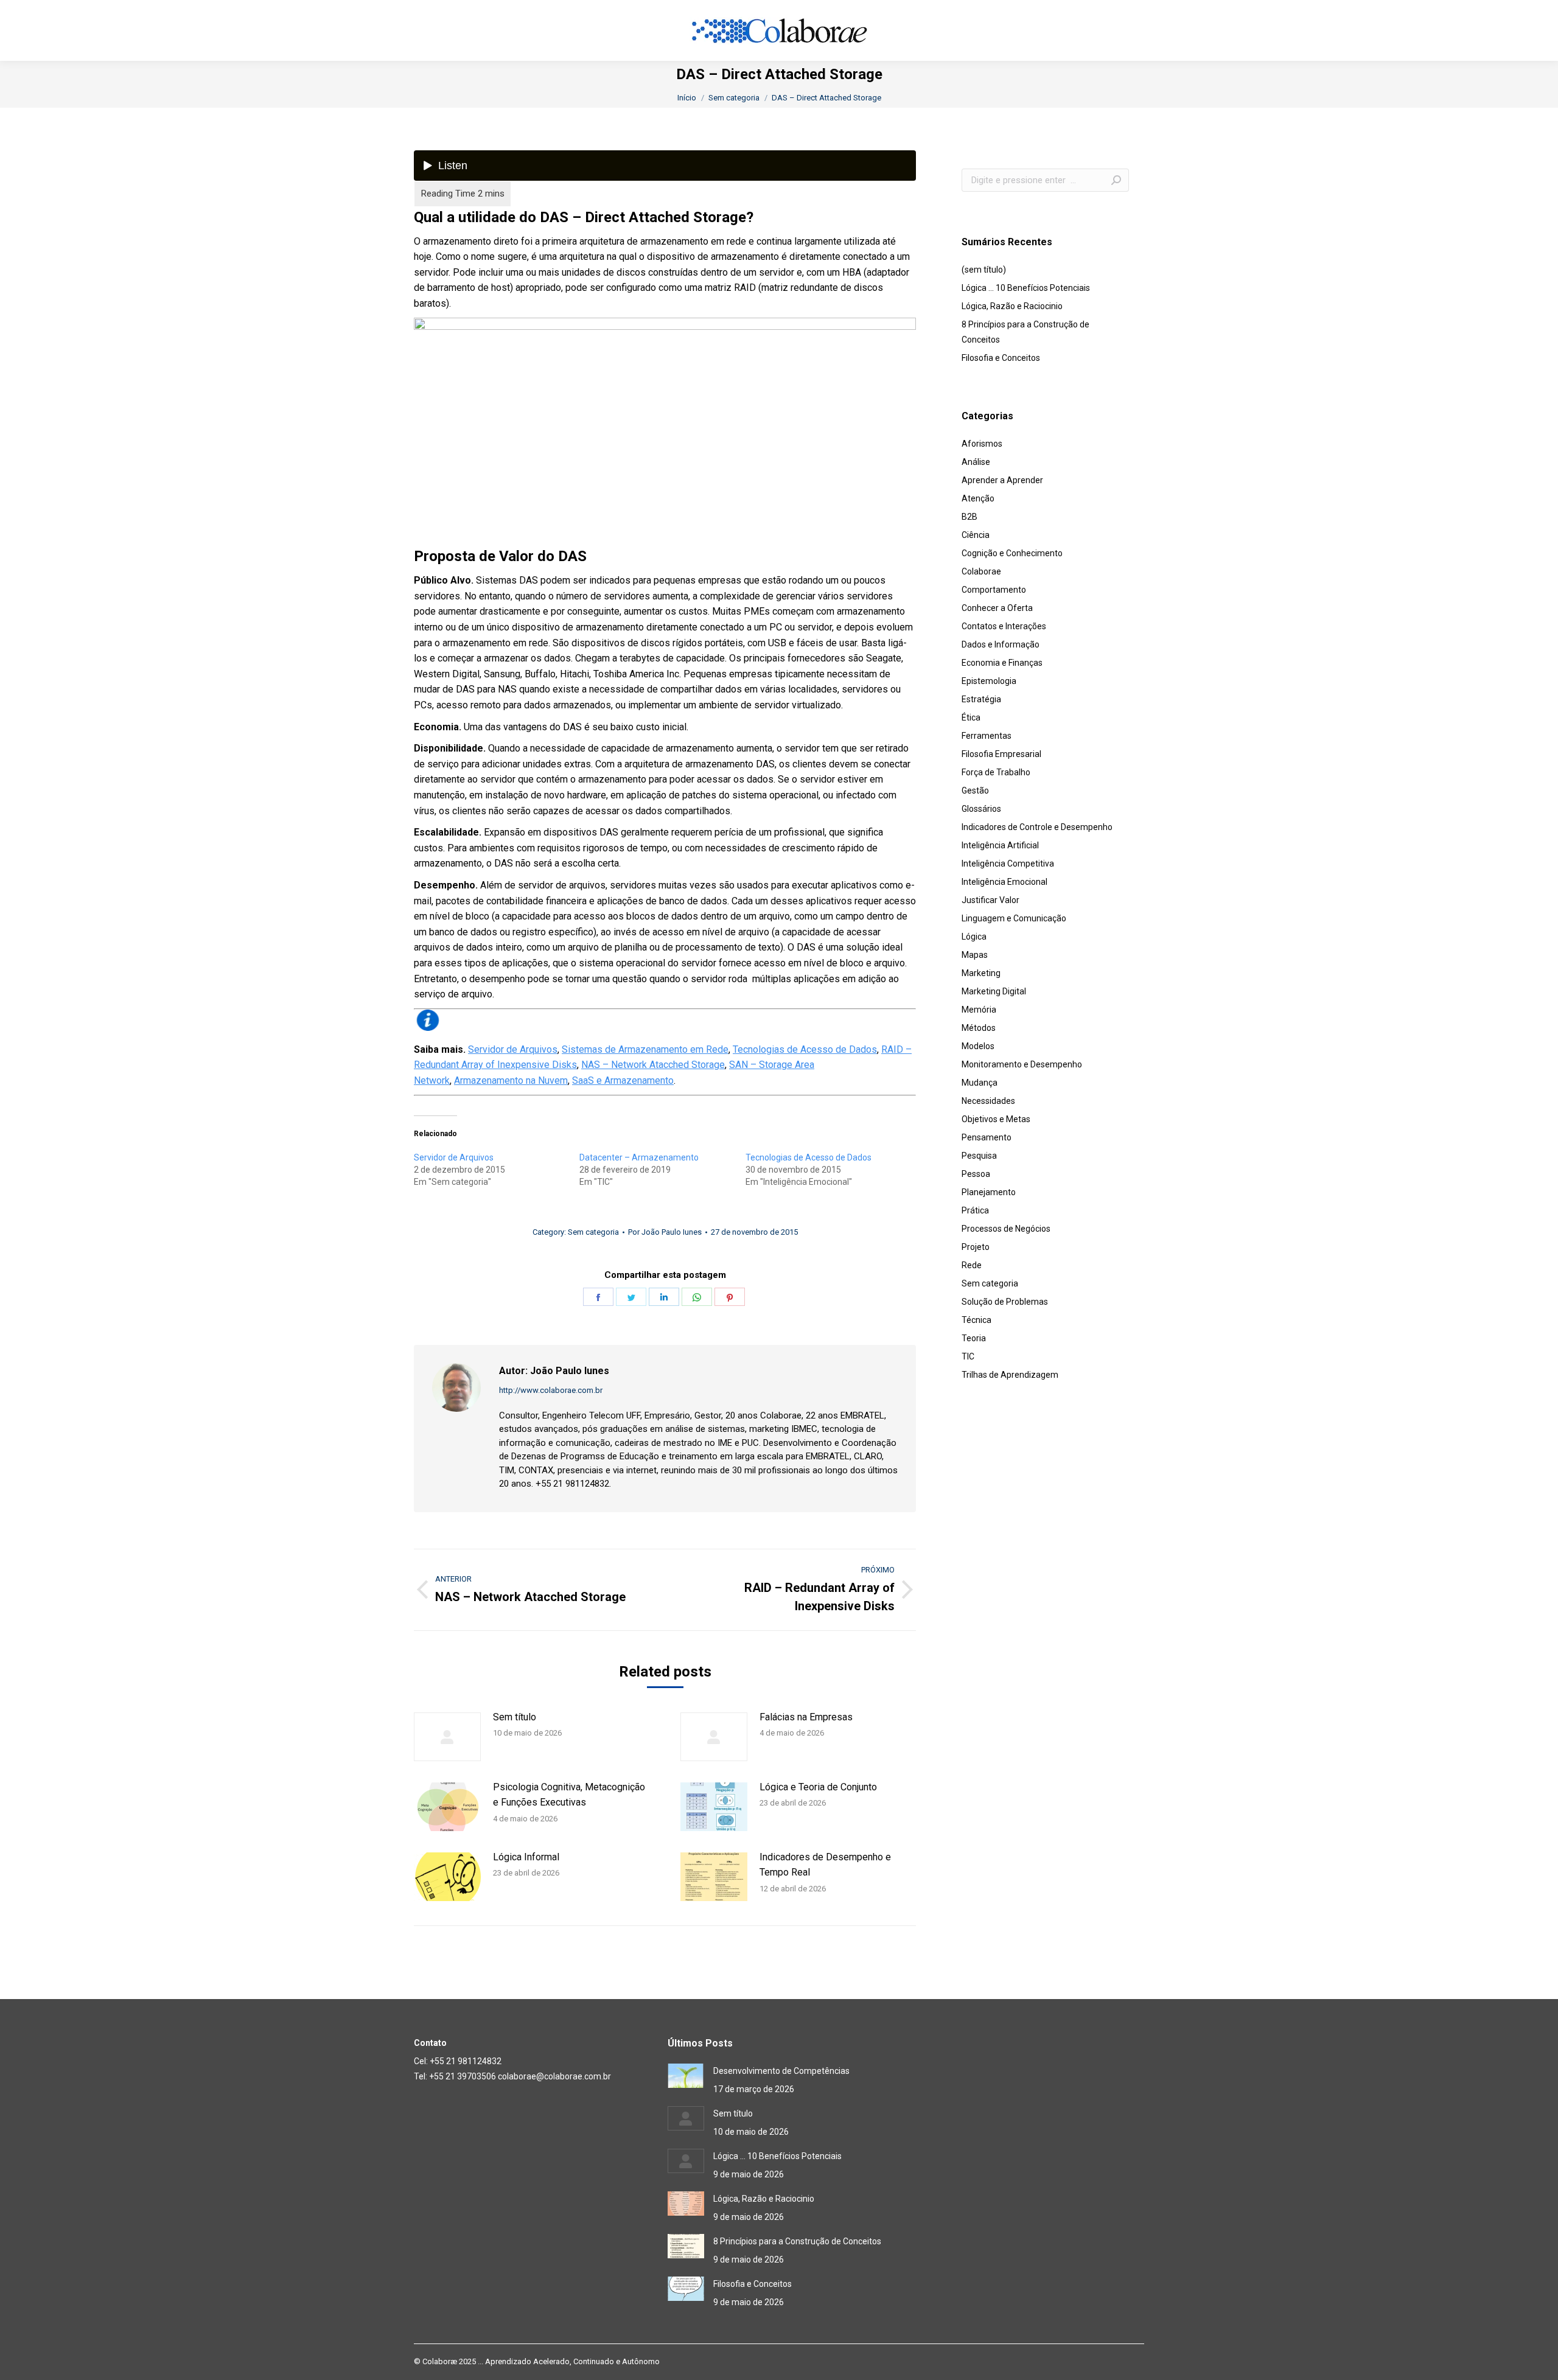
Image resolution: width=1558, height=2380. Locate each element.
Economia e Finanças (1002, 663)
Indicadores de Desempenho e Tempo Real (825, 1865)
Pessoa (976, 1174)
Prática (975, 1210)
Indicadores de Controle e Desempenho (1037, 827)
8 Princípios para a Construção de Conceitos (1025, 332)
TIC (968, 1356)
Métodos (979, 1028)
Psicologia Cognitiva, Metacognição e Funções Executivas (569, 1795)
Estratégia (981, 699)
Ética (971, 717)
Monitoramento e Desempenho (1022, 1064)
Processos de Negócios (1006, 1229)
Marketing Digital (994, 991)
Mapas (975, 955)
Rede (972, 1265)
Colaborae (981, 571)
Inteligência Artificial (1000, 845)
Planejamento (989, 1192)
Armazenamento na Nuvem (511, 1080)
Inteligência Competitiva (1008, 864)
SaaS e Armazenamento (623, 1080)
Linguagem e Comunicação (1014, 918)
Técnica (976, 1320)
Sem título (515, 1717)
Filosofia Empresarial (1001, 754)
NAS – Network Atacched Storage (653, 1065)
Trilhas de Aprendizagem (1010, 1375)
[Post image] (447, 1737)
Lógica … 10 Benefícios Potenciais (1026, 288)
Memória (979, 1010)
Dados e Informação (1001, 644)
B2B (969, 517)
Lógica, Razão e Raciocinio (1012, 306)
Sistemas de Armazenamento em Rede (645, 1049)
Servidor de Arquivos (513, 1049)
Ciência (976, 535)
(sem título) (984, 270)
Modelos (978, 1046)
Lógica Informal (526, 1857)
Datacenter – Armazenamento (639, 1157)
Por (665, 1232)
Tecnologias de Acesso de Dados (805, 1049)
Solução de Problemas (1005, 1302)
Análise (976, 462)
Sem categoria (593, 1232)
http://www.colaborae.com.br (551, 1390)
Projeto (976, 1247)
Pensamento (987, 1137)
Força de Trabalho (996, 772)
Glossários (981, 809)
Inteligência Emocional (1004, 882)
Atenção (978, 498)
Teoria (974, 1338)
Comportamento (994, 590)
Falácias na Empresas (806, 1717)
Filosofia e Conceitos (1001, 358)
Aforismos (982, 444)
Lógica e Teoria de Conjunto (818, 1787)
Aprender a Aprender (1002, 480)
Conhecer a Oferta (997, 608)
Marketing (981, 973)
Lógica (974, 937)
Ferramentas (987, 736)
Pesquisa (979, 1156)
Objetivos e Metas (996, 1119)
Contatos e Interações (1004, 626)
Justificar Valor (990, 900)
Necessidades (988, 1101)
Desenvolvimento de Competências (781, 2071)
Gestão (975, 790)
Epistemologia (989, 681)
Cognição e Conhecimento (1012, 553)
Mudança (980, 1083)
